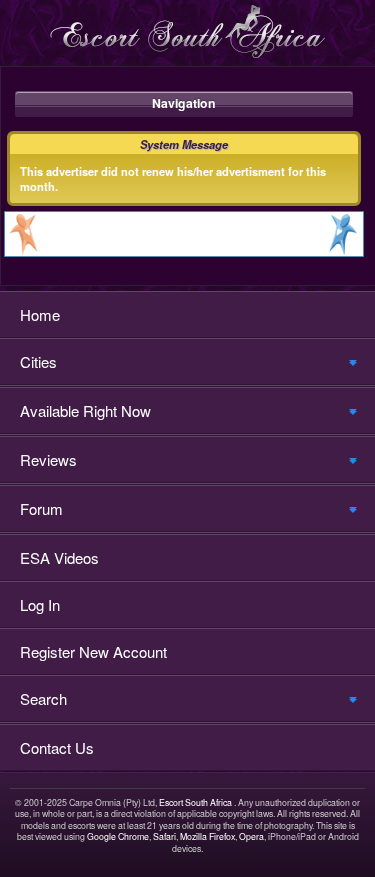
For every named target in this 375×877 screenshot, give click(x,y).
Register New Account (93, 651)
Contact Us (57, 747)
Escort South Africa (195, 802)
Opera (251, 836)
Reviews (48, 459)
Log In (40, 604)
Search (43, 698)
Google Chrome (118, 836)
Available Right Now (85, 410)
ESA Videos (59, 557)
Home (40, 314)
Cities (38, 361)
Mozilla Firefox (207, 836)
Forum (41, 508)
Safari (164, 836)
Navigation (184, 103)
